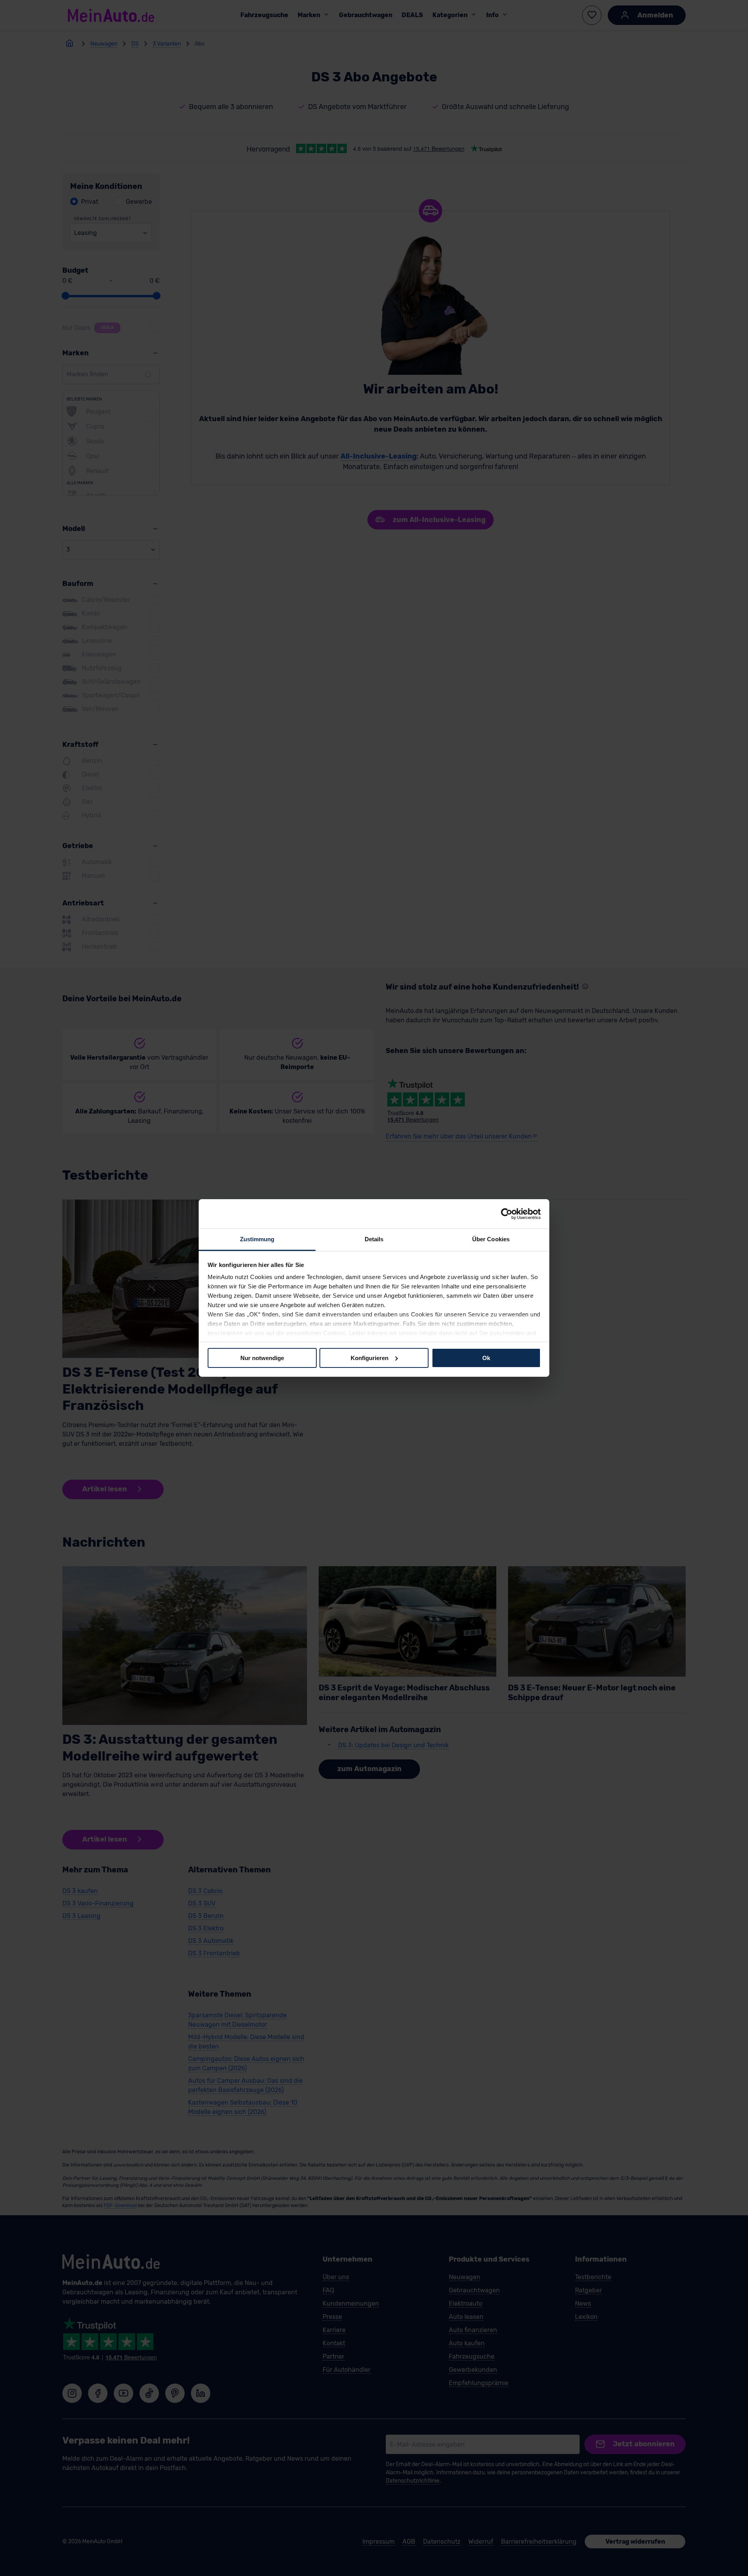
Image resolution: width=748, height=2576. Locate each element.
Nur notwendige (262, 1358)
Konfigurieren (370, 1358)
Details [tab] (374, 1239)
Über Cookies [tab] (491, 1239)
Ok (486, 1358)
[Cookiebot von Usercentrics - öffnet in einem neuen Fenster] (507, 1214)
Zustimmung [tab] (257, 1239)
